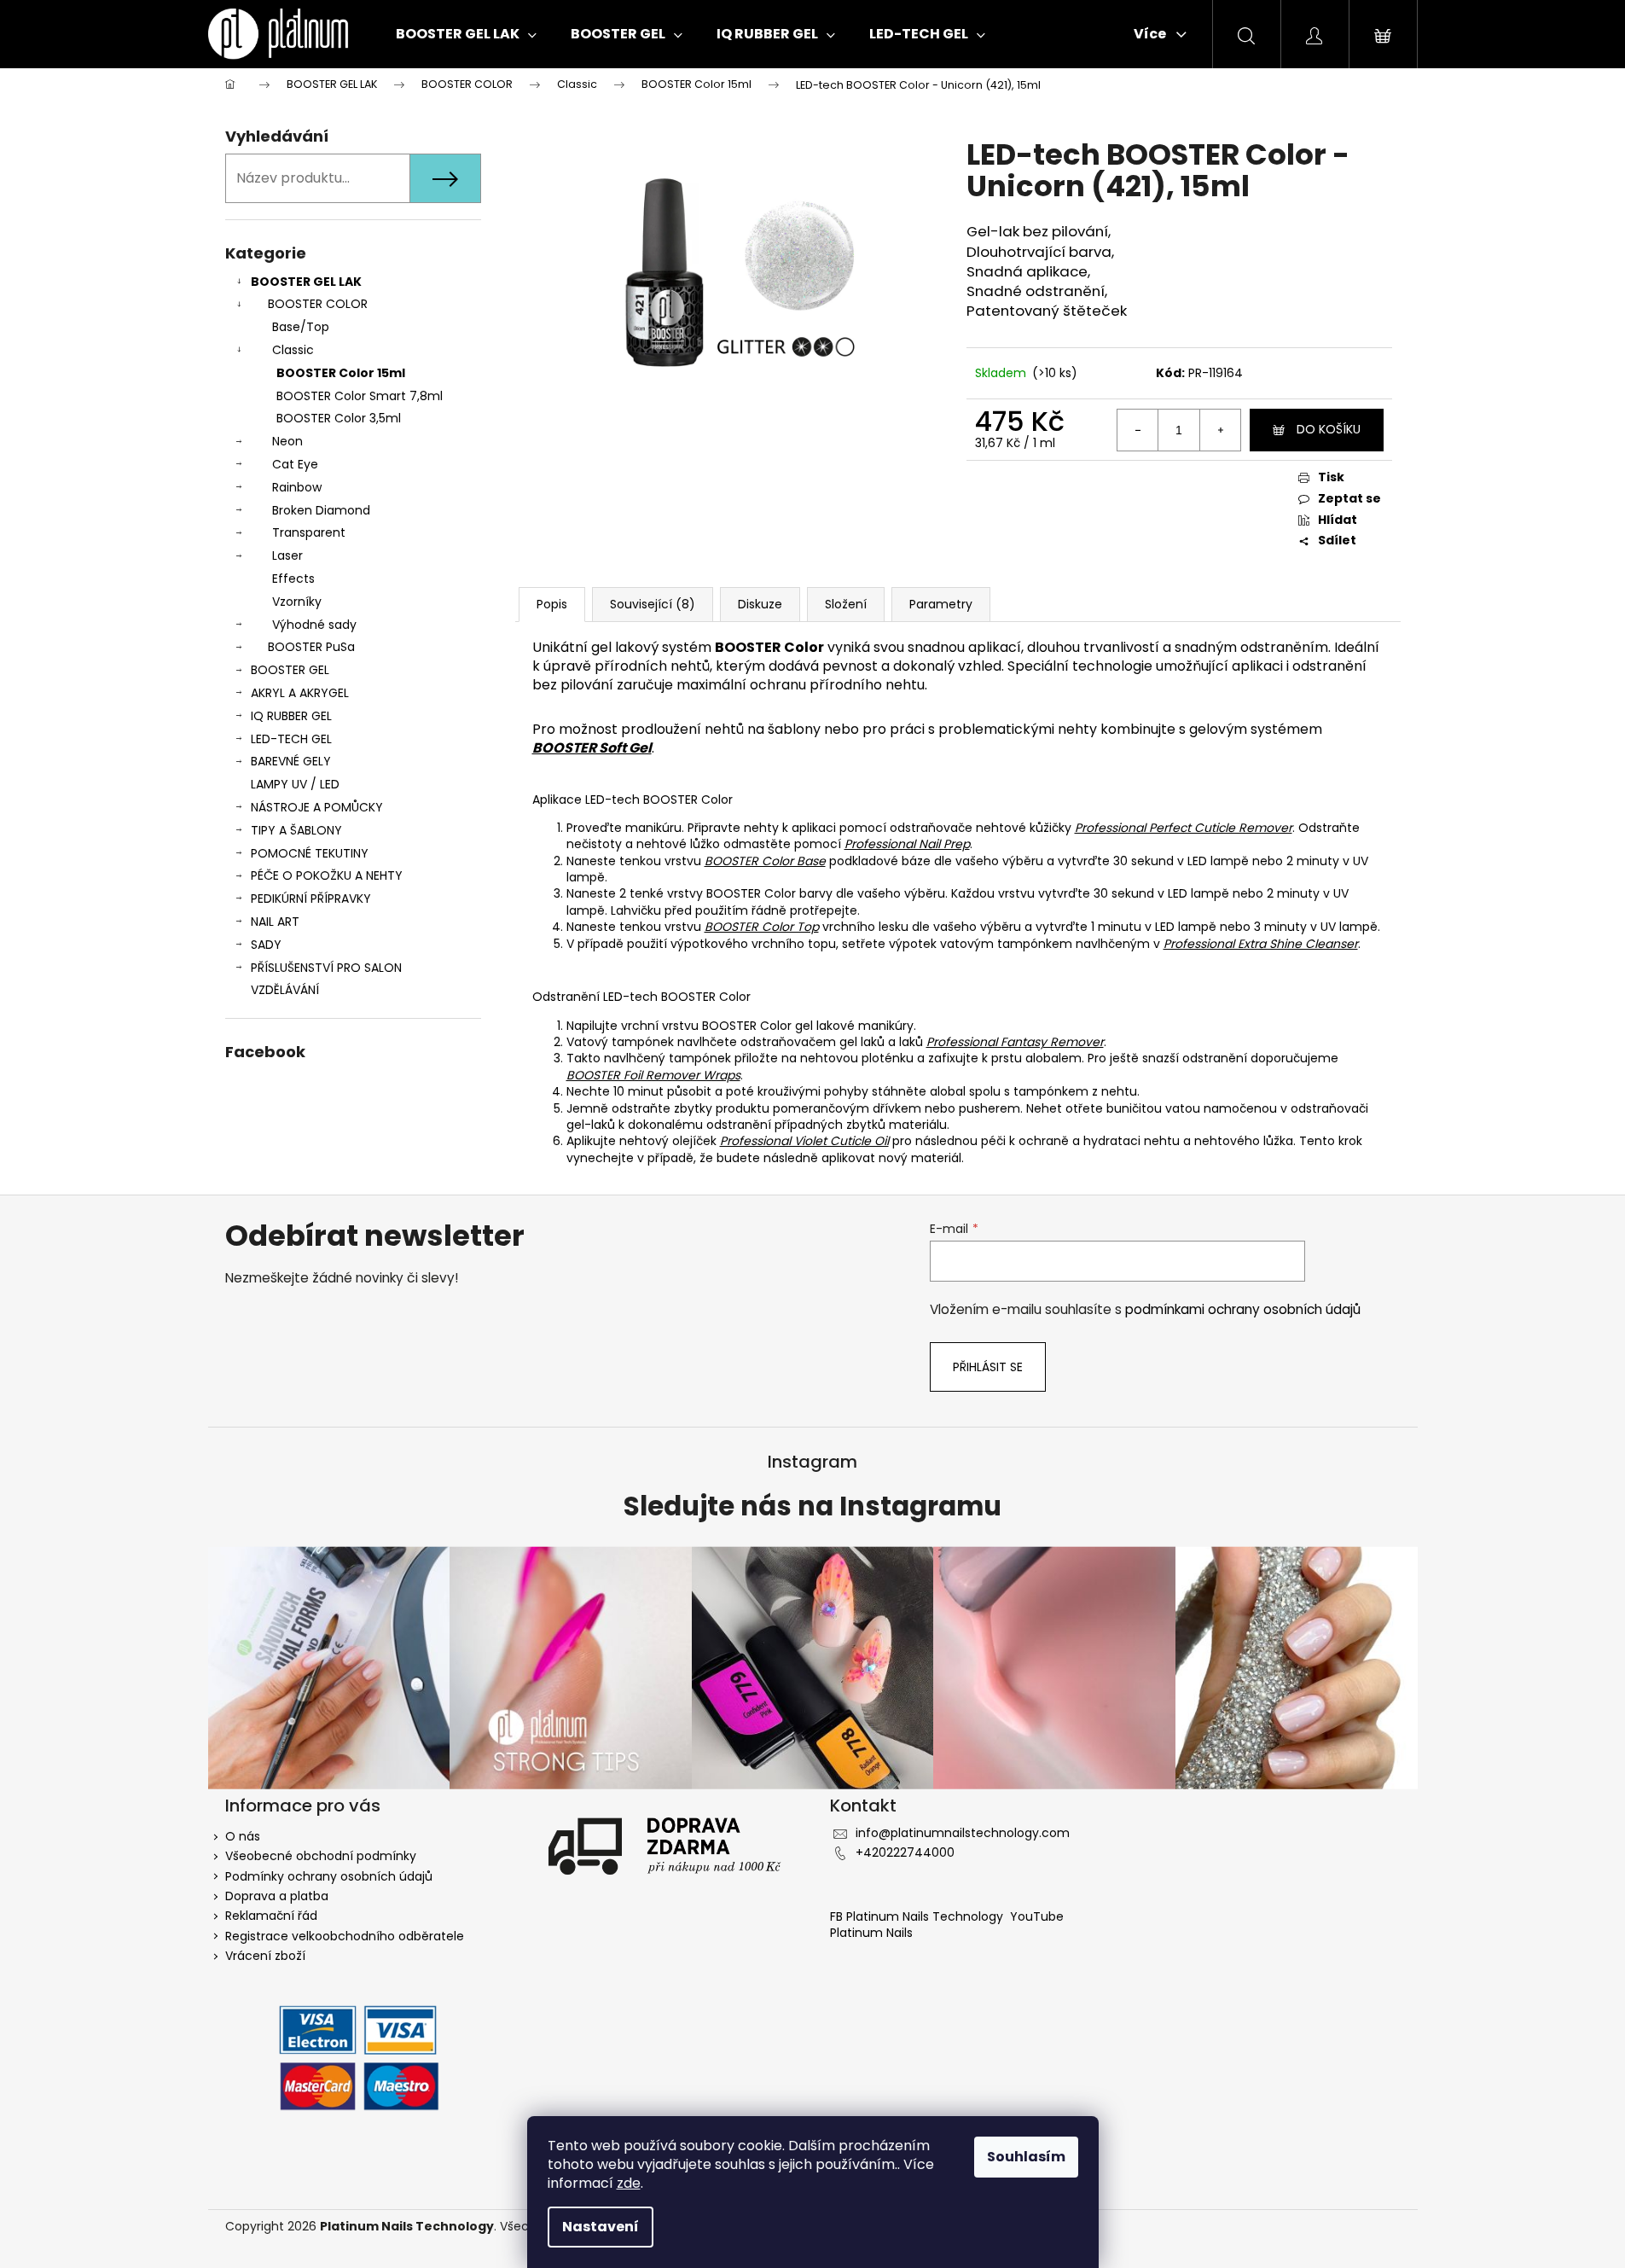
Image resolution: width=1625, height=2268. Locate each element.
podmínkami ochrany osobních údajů (1243, 1309)
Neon (287, 441)
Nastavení (601, 2227)
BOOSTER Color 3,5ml (339, 418)
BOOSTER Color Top (762, 927)
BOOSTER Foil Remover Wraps (653, 1075)
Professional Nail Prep (907, 844)
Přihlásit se (988, 1367)
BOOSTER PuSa (311, 647)
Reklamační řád (271, 1916)
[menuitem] (466, 34)
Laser (287, 555)
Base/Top (301, 327)
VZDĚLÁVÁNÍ (285, 990)
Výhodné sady (314, 625)
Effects (293, 579)
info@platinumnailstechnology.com (963, 1833)
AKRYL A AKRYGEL (300, 693)
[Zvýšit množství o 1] (1220, 430)
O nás (243, 1836)
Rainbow (297, 487)
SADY (266, 945)
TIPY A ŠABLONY (296, 830)
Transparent (309, 532)
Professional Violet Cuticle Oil (804, 1141)
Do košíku (1329, 429)
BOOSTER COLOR (318, 304)
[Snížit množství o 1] (1138, 430)
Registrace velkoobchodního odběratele (345, 1936)
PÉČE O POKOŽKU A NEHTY (327, 875)
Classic (293, 350)
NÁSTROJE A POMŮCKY (317, 807)
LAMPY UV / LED (295, 784)
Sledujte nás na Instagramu (812, 1507)
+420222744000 (905, 1852)
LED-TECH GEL (291, 739)
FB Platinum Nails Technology (918, 1916)
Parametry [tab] (941, 604)
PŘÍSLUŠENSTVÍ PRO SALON (326, 968)
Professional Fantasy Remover (1015, 1042)
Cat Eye (295, 464)
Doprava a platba (277, 1896)
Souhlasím (1026, 2157)
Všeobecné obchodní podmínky (321, 1856)
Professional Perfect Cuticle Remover (1184, 828)
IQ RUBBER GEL (291, 716)
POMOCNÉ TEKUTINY (310, 853)
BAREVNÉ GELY (291, 761)
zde (629, 2183)
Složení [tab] (846, 604)
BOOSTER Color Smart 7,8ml (360, 396)
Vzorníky (297, 602)
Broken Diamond (321, 510)
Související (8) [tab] (653, 604)
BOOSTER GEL (290, 670)
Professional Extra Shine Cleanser (1261, 944)
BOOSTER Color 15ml (341, 373)
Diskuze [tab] (760, 604)
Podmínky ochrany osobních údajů (329, 1876)
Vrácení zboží (265, 1956)
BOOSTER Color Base (765, 861)
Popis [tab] (552, 604)
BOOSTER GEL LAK (306, 282)
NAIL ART (275, 922)
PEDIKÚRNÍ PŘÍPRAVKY (311, 898)
